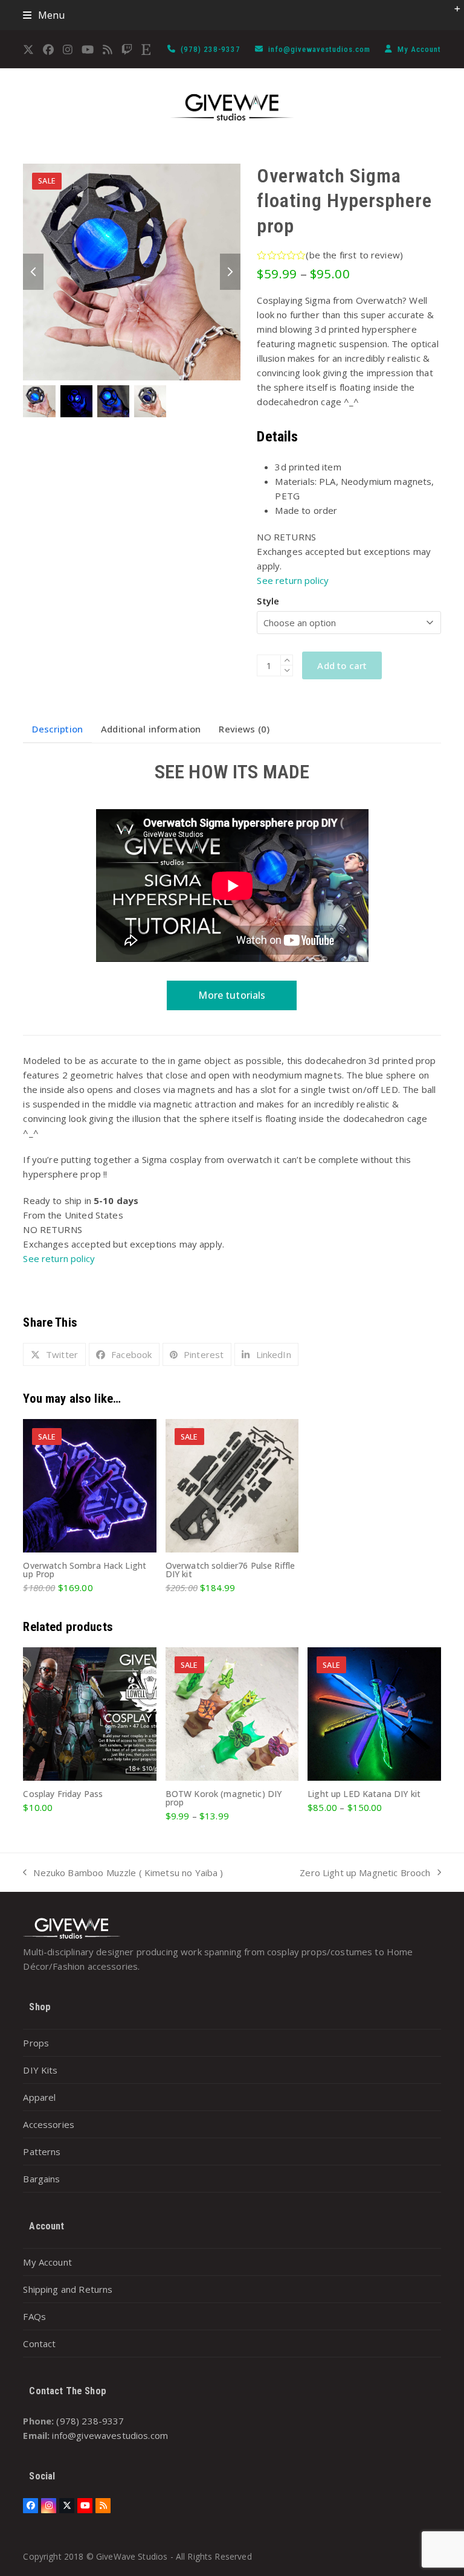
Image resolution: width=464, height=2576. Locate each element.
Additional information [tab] (151, 729)
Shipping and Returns (68, 2289)
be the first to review (355, 255)
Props (36, 2043)
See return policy (293, 580)
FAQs (34, 2316)
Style (268, 601)
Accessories (49, 2124)
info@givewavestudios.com (321, 49)
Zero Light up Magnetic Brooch (365, 1873)
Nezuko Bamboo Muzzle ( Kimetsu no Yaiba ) (123, 1873)
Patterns (42, 2151)
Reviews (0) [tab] (244, 729)
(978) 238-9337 (212, 49)
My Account (419, 49)
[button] (44, 15)
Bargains (41, 2179)
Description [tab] (57, 729)
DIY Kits (40, 2070)
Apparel (39, 2097)
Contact (39, 2344)
